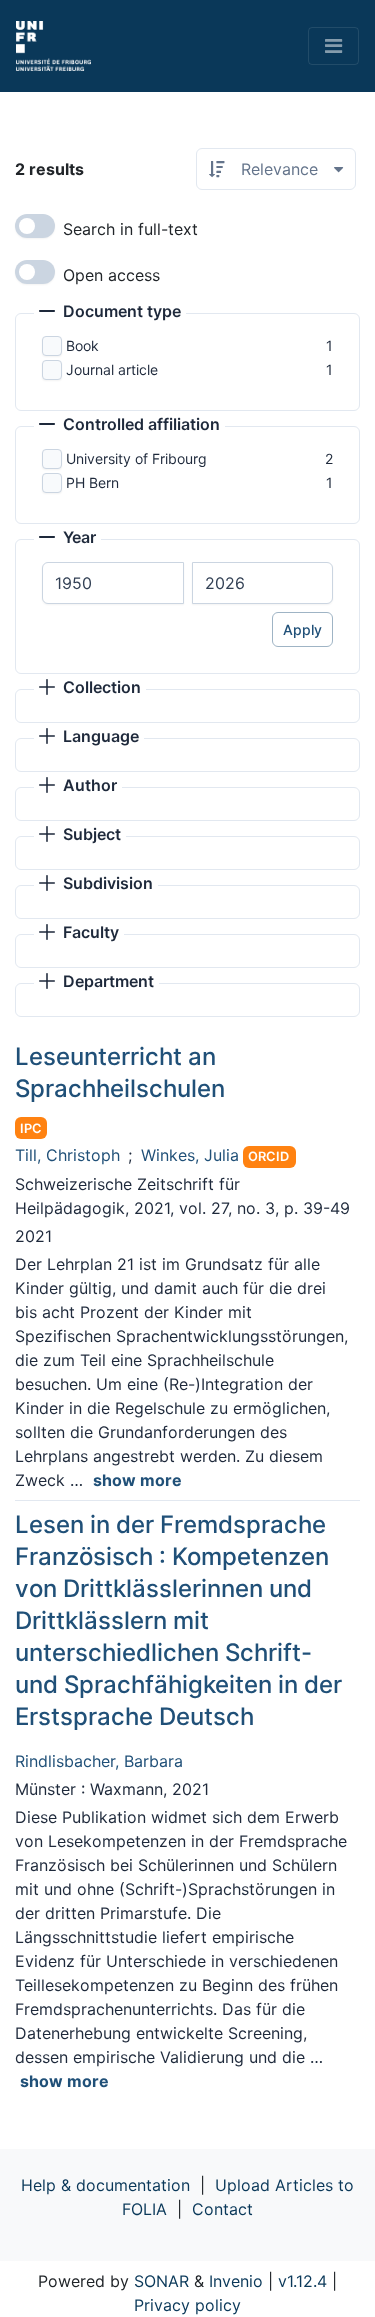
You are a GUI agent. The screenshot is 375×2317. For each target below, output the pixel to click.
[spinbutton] (113, 583)
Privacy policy (187, 2305)
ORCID (268, 1156)
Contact (222, 2209)
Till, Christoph (67, 1155)
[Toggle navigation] (333, 46)
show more (137, 1480)
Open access (111, 275)
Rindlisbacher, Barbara (99, 1761)
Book (82, 345)
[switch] (35, 226)
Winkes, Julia (190, 1155)
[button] (110, 313)
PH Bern (92, 482)
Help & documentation (105, 2185)
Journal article (112, 369)
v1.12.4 (302, 2281)
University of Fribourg (136, 458)
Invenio (236, 2281)
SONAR (161, 2281)
